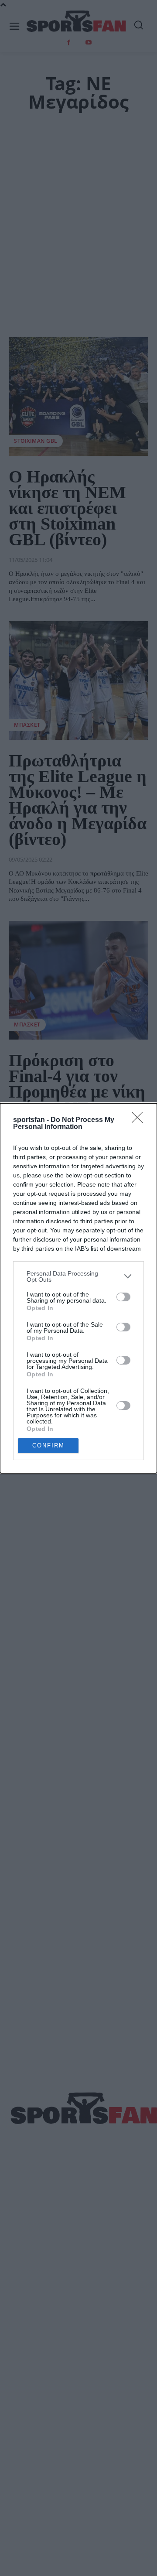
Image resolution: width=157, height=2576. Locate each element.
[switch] (123, 1297)
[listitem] (78, 1276)
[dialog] (78, 1288)
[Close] (140, 1120)
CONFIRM (48, 1445)
